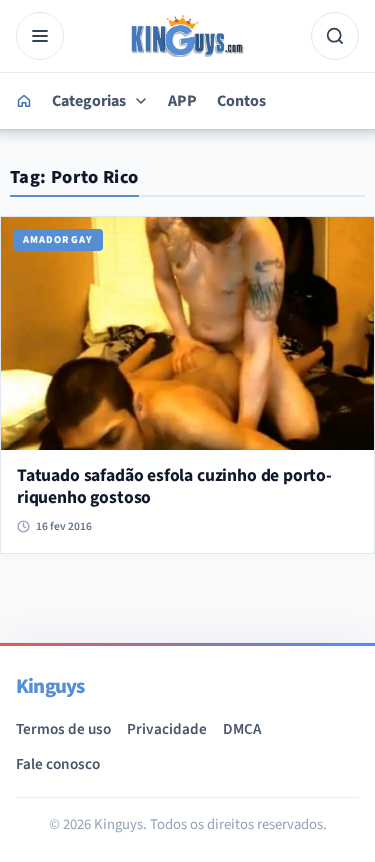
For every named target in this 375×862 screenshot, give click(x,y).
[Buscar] (335, 36)
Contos (241, 101)
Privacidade (167, 729)
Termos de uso (63, 729)
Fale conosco (58, 764)
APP (182, 101)
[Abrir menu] (40, 36)
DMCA (242, 729)
